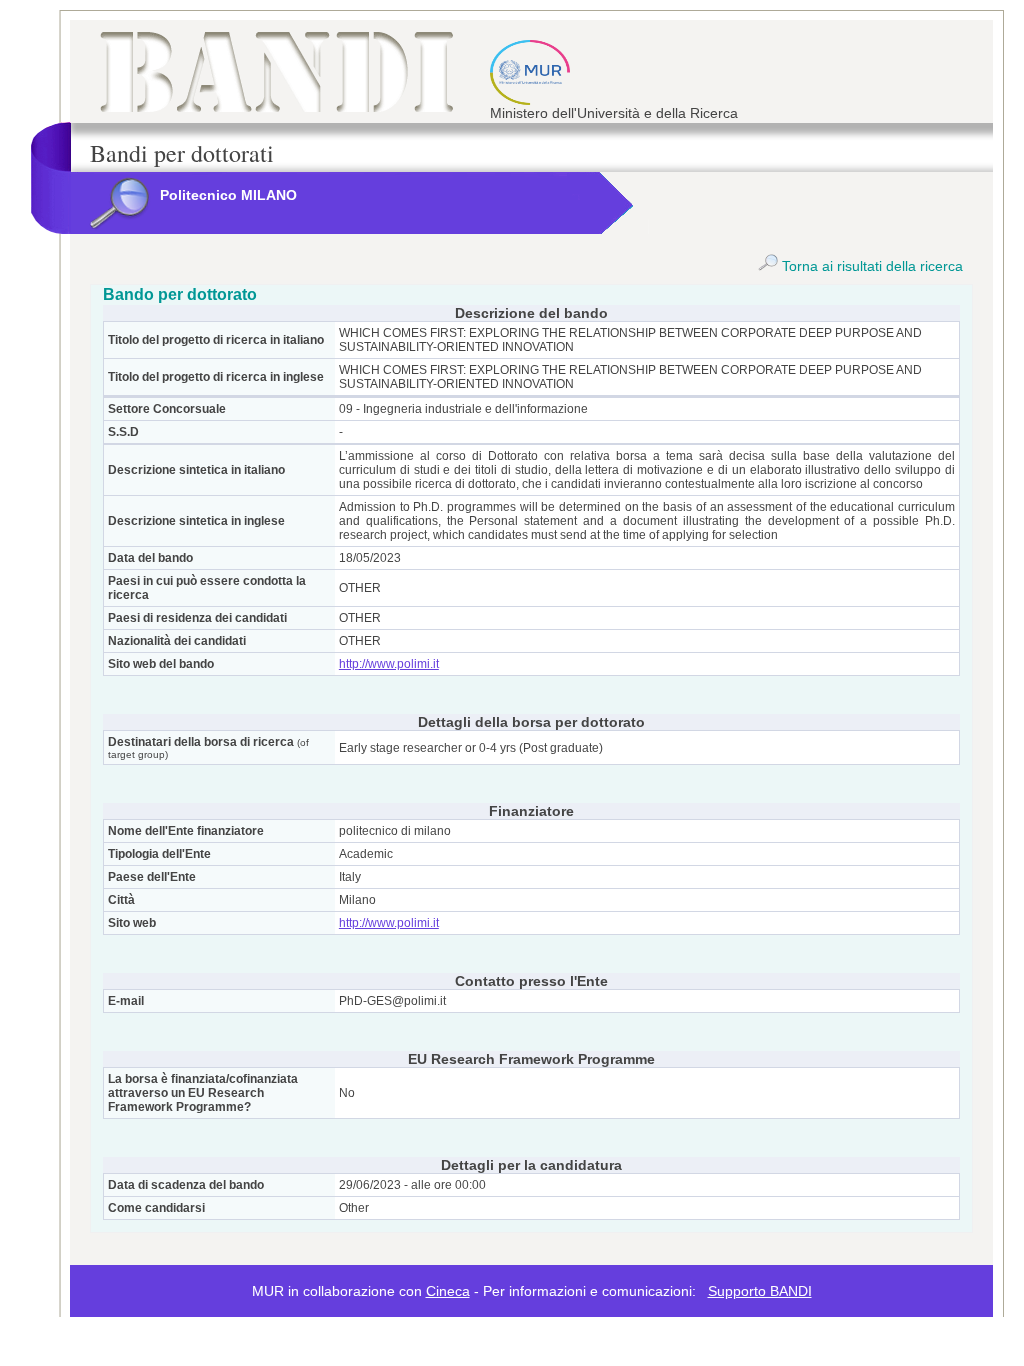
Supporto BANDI (760, 1291)
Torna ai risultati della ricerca (870, 266)
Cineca (448, 1291)
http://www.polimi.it (389, 664)
